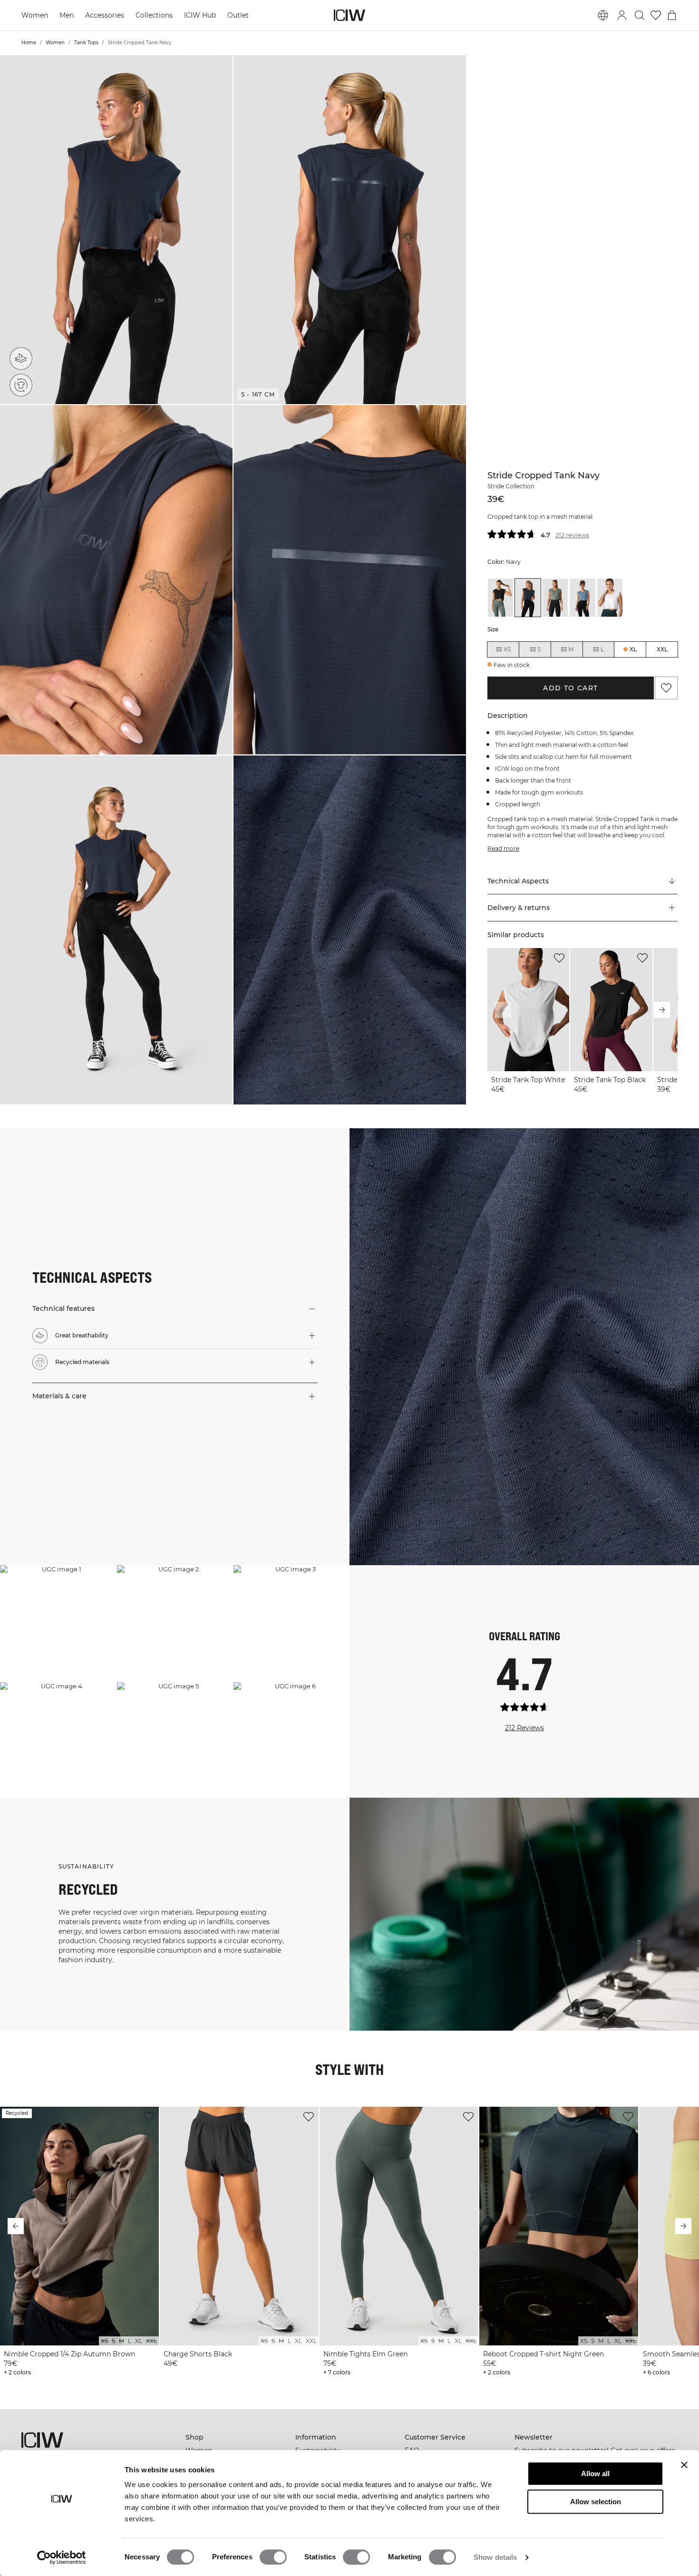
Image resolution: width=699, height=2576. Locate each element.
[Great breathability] (21, 358)
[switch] (273, 2557)
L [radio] (602, 649)
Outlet (240, 15)
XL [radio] (633, 649)
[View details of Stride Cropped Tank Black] (500, 598)
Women (35, 15)
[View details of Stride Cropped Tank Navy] (528, 598)
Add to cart (571, 688)
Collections (155, 15)
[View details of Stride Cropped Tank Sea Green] (555, 598)
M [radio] (571, 649)
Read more (502, 848)
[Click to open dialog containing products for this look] (58, 1623)
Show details (495, 2557)
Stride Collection (510, 486)
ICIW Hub (201, 15)
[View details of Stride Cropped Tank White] (610, 598)
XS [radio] (507, 649)
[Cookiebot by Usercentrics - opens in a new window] (62, 2557)
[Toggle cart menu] (672, 15)
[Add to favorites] (666, 688)
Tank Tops (86, 43)
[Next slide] (662, 1010)
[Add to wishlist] (559, 958)
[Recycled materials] (21, 385)
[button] (116, 230)
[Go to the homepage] (349, 15)
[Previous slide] (503, 1010)
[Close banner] (684, 2465)
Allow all (595, 2474)
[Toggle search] (640, 15)
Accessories (106, 15)
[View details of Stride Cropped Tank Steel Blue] (582, 598)
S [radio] (539, 649)
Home (29, 43)
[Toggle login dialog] (622, 15)
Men (68, 15)
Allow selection (596, 2502)
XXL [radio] (662, 649)
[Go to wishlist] (656, 15)
